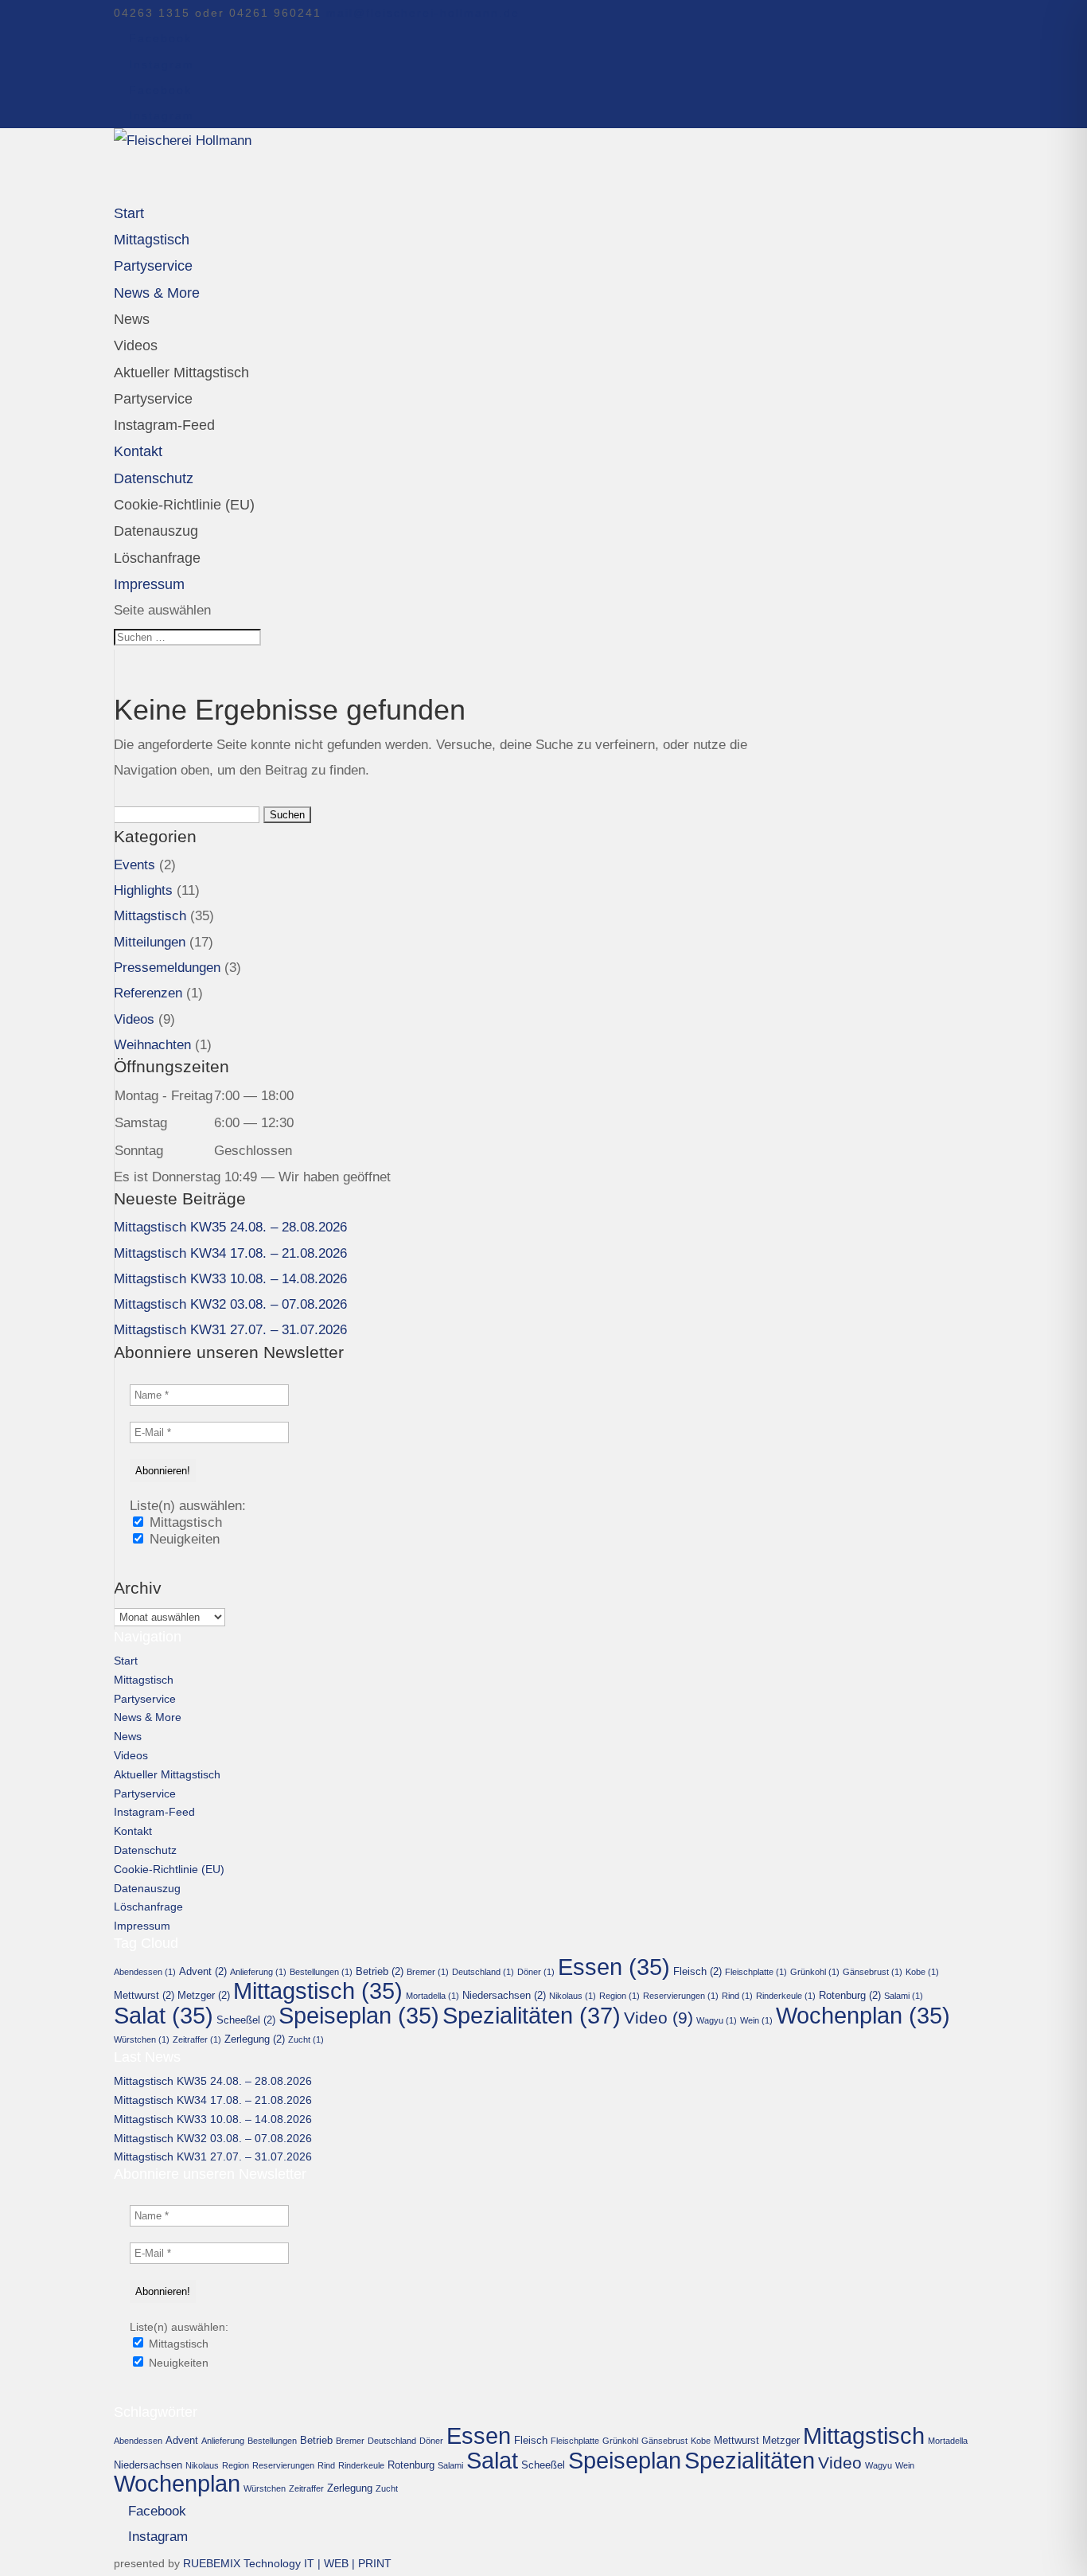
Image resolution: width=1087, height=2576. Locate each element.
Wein (756, 2020)
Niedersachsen (504, 1995)
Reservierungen (681, 1996)
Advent (203, 1971)
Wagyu (717, 2020)
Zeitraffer (197, 2039)
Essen (614, 1967)
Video (658, 2018)
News (132, 319)
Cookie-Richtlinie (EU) (184, 505)
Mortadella (432, 1996)
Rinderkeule (786, 1996)
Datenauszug (156, 531)
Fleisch (697, 1971)
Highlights (143, 890)
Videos (136, 345)
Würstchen (142, 2039)
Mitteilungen (150, 942)
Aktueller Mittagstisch (181, 373)
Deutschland (483, 1972)
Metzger (204, 1995)
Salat (164, 2016)
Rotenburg (850, 1995)
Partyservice (153, 399)
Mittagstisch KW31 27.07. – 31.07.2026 (230, 1330)
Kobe (922, 1972)
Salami (904, 1996)
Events (134, 865)
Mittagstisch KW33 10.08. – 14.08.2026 (230, 1279)
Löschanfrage (157, 558)
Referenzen (148, 993)
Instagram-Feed (164, 425)
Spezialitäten (532, 2015)
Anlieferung (258, 1972)
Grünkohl (815, 1972)
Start (126, 1661)
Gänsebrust (873, 1972)
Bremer (428, 1972)
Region (619, 1996)
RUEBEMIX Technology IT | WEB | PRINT (287, 2563)
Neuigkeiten (183, 1539)
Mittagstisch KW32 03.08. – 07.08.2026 (230, 1304)
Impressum (142, 1926)
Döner (536, 1972)
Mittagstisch (150, 916)
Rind (737, 1996)
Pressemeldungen (167, 968)
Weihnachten (152, 1045)
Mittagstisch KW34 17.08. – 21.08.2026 (230, 1253)
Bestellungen (321, 1972)
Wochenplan (863, 2016)
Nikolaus (573, 1996)
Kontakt (133, 1831)
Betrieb (380, 1971)
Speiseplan (359, 2016)
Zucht (306, 2039)
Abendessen (145, 1972)
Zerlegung (255, 2039)
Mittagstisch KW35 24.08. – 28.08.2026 (230, 1227)
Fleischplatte (756, 1972)
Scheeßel (246, 2020)
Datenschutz (145, 1850)
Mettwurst (144, 1995)
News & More (157, 293)
